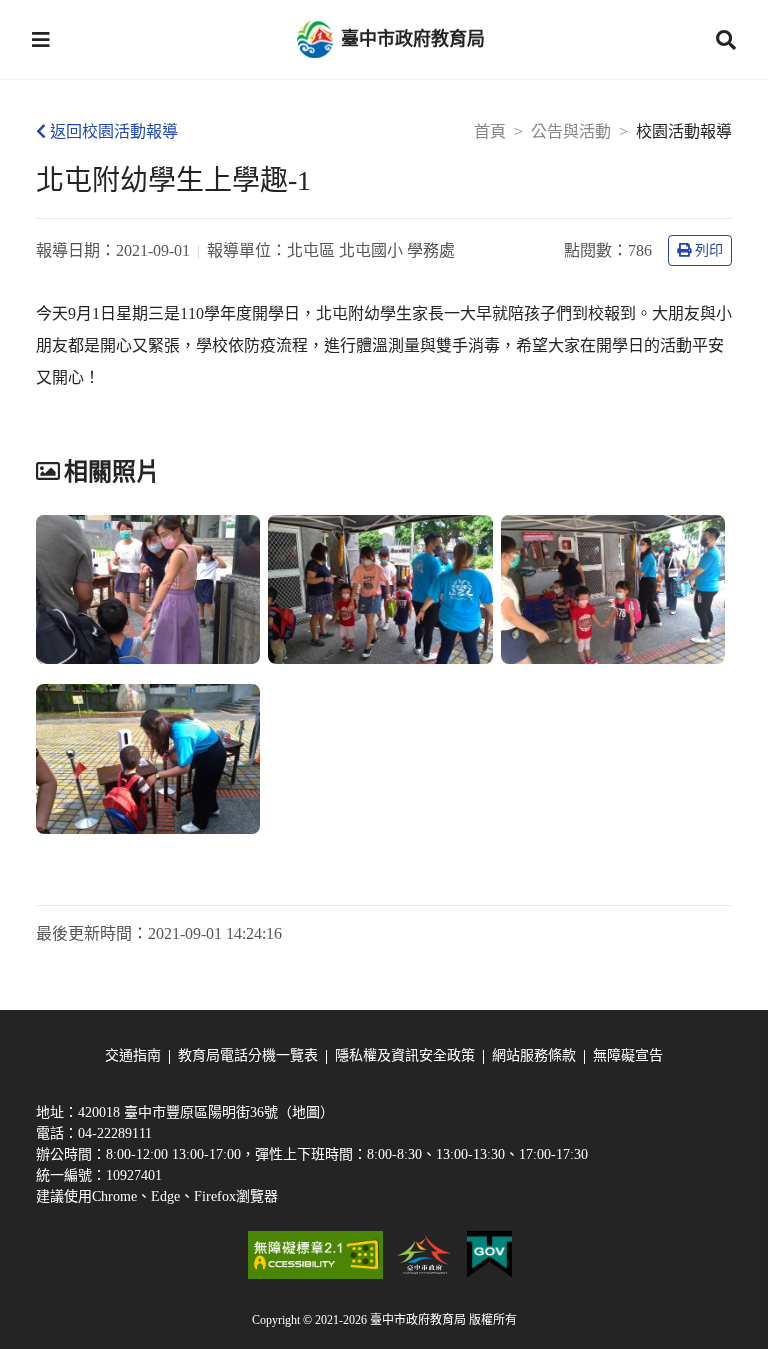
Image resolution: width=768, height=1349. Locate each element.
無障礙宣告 (628, 1055)
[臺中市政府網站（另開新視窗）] (425, 1255)
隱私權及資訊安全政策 (405, 1055)
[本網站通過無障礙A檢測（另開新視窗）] (315, 1255)
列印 (709, 250)
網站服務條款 (534, 1055)
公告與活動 (571, 131)
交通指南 (133, 1055)
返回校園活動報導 (114, 131)
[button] (41, 40)
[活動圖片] (148, 590)
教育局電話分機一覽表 (248, 1055)
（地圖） (306, 1112)
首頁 (490, 131)
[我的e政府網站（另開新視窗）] (489, 1255)
